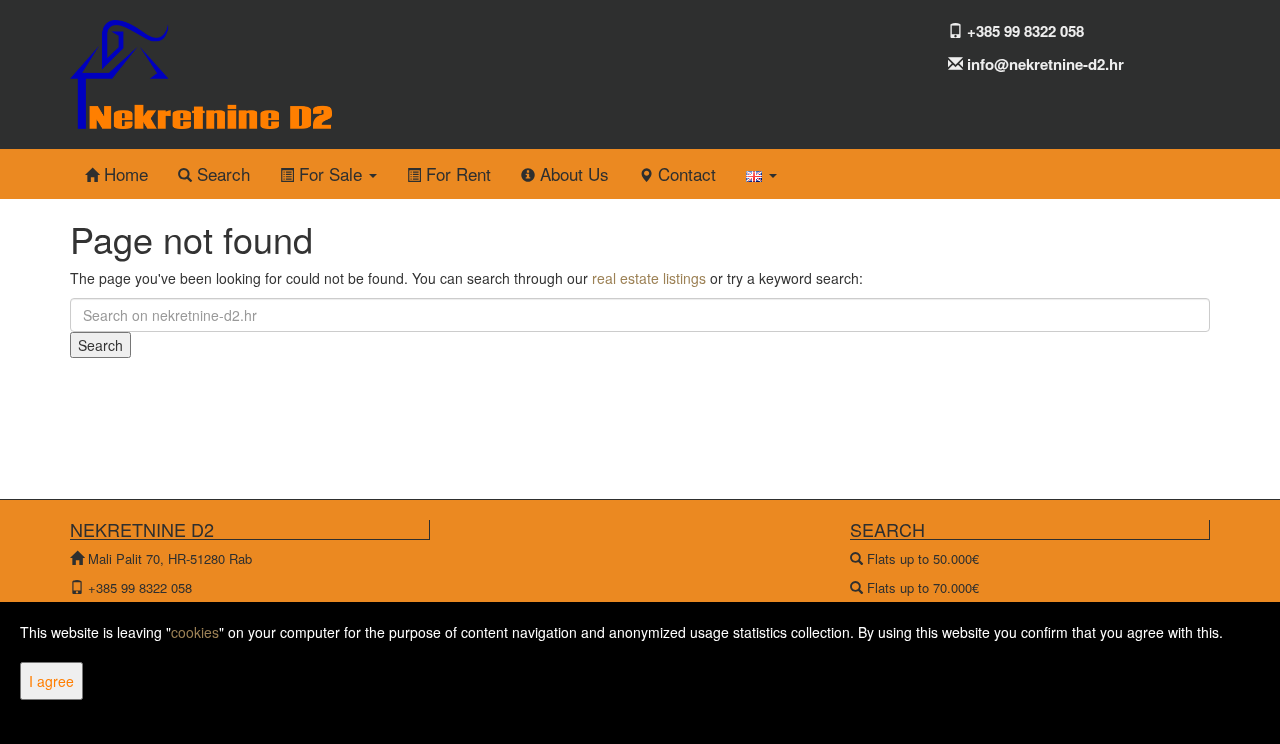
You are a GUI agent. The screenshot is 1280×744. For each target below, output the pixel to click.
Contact (684, 173)
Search (221, 173)
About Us (572, 173)
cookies (195, 632)
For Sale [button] (330, 173)
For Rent (456, 173)
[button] (761, 174)
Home (123, 173)
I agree (51, 681)
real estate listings (649, 278)
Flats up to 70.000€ (923, 587)
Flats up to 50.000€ (923, 558)
